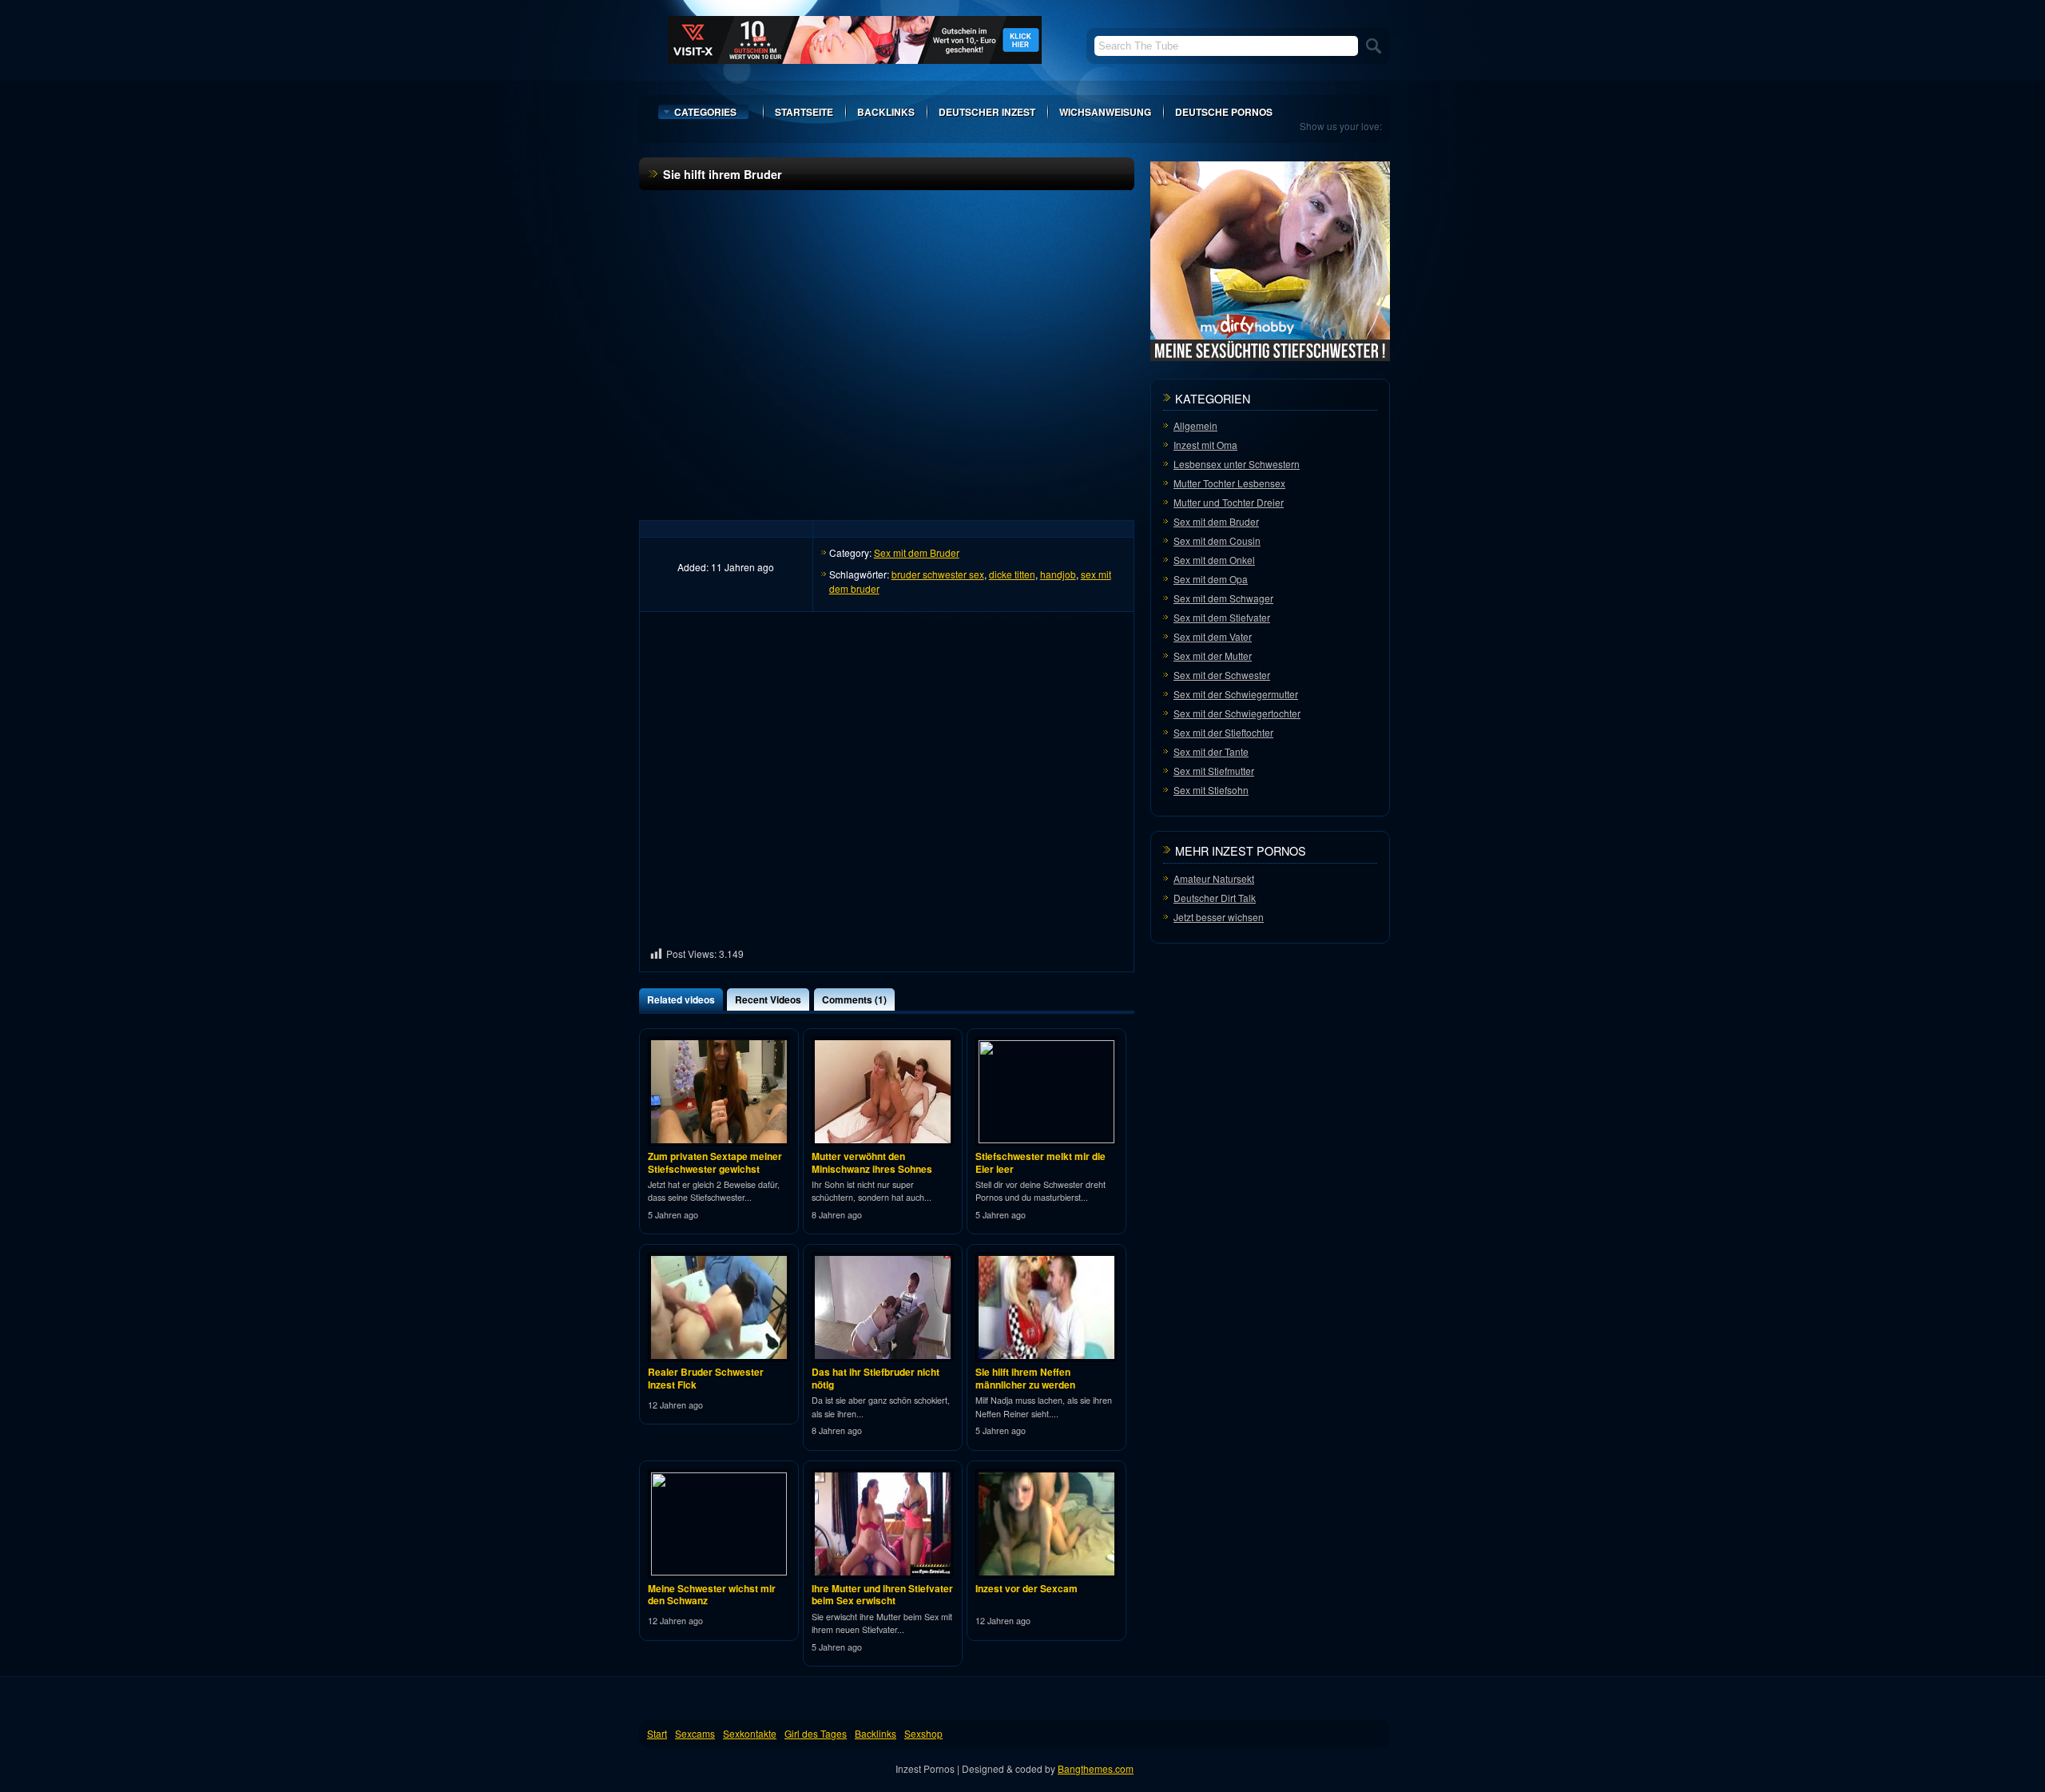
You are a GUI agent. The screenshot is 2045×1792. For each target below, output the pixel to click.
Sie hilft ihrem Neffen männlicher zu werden (1025, 1378)
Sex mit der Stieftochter (1223, 732)
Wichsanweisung (1105, 112)
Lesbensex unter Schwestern (1237, 464)
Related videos (681, 999)
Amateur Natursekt (1214, 878)
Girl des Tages (816, 1733)
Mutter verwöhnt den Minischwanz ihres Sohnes (872, 1162)
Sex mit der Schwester (1222, 675)
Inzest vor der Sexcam (1026, 1588)
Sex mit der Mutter (1213, 656)
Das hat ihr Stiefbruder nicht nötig (876, 1378)
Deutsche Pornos (1224, 112)
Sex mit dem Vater (1213, 636)
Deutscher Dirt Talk (1215, 898)
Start (657, 1733)
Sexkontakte (750, 1733)
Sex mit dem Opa (1211, 579)
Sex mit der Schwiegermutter (1236, 694)
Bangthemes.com (1096, 1768)
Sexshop (923, 1733)
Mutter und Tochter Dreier (1229, 502)
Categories (705, 112)
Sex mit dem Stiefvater (1222, 617)
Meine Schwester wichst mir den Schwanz (712, 1595)
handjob (1058, 574)
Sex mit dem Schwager (1223, 598)
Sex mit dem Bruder (917, 552)
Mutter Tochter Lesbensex (1229, 483)
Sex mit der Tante (1211, 751)
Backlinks (886, 112)
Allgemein (1195, 425)
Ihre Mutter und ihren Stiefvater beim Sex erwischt (882, 1595)
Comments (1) (854, 999)
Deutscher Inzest (987, 112)
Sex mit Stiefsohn (1211, 790)
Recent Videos (768, 999)
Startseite (804, 112)
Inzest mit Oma (1205, 445)
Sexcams (695, 1733)
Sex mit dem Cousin (1217, 540)
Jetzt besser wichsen (1219, 917)
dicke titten (1012, 574)
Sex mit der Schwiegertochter (1237, 713)
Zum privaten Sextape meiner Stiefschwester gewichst (715, 1162)
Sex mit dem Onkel (1214, 560)
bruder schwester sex (938, 574)
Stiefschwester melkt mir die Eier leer (1040, 1162)
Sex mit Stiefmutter (1214, 771)
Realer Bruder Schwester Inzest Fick (706, 1378)
